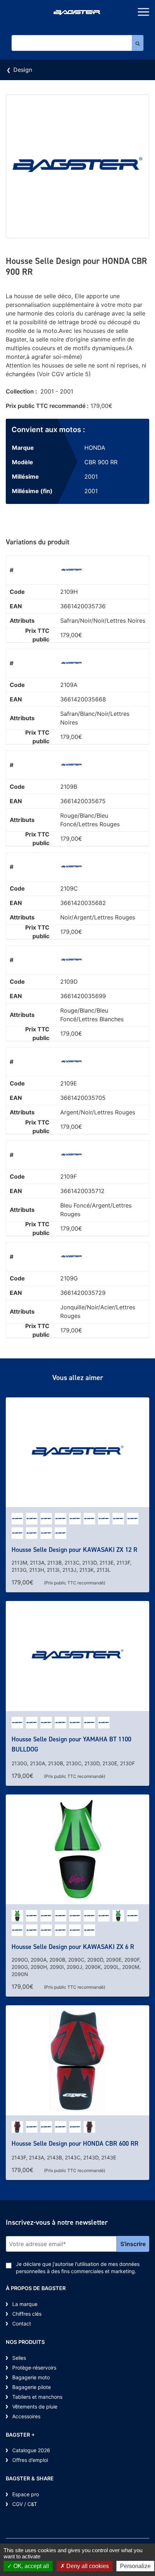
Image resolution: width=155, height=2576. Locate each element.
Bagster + (20, 2435)
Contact (22, 2323)
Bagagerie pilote (32, 2387)
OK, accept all (30, 2566)
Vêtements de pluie (35, 2407)
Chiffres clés (27, 2314)
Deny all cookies (87, 2566)
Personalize (135, 2566)
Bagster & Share (30, 2478)
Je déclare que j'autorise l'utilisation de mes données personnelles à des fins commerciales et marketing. (78, 2268)
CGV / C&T (25, 2504)
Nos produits (25, 2342)
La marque (25, 2304)
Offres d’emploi (30, 2460)
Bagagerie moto (31, 2377)
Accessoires (26, 2416)
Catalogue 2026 (31, 2450)
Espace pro (26, 2494)
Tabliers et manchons (37, 2397)
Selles (19, 2358)
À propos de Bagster (36, 2288)
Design (23, 70)
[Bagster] (77, 13)
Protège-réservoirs (34, 2368)
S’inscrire (133, 2244)
